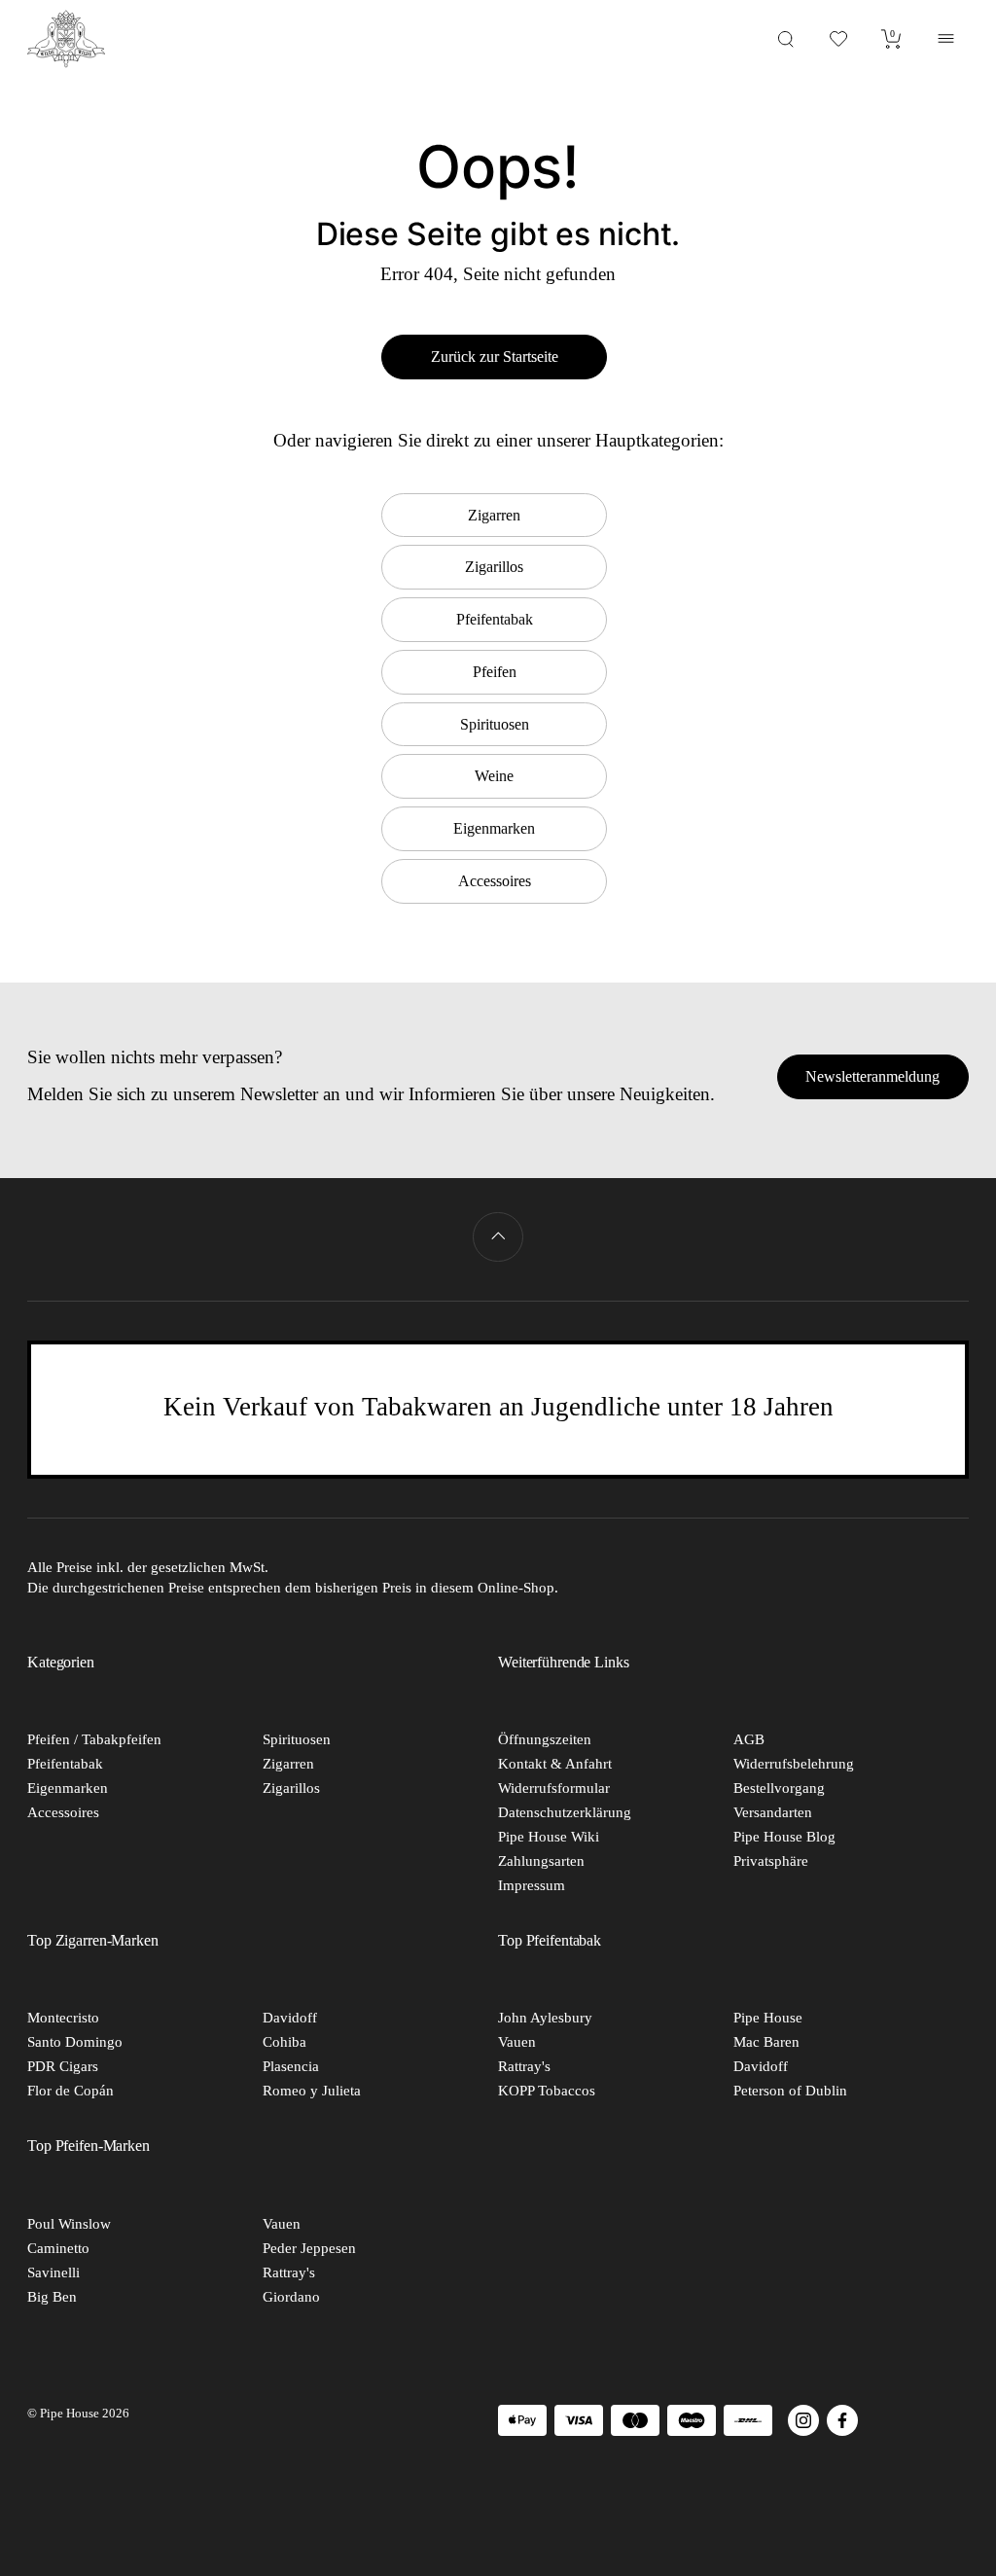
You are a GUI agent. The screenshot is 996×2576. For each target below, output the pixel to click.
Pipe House (768, 2018)
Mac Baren (766, 2042)
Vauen (517, 2042)
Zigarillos (291, 1788)
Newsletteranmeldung (872, 1076)
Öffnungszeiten (545, 1739)
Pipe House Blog (784, 1837)
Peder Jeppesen (309, 2248)
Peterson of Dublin (790, 2091)
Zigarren (288, 1764)
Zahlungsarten (541, 1861)
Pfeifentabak (65, 1764)
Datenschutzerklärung (565, 1812)
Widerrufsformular (554, 1788)
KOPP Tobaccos (547, 2091)
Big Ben (52, 2297)
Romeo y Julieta (312, 2091)
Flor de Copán (71, 2091)
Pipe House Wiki (549, 1837)
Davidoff (290, 2018)
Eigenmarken (68, 1788)
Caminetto (58, 2248)
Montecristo (63, 2018)
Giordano (291, 2297)
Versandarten (773, 1812)
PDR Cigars (63, 2066)
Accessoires (63, 1812)
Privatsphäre (771, 1861)
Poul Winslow (69, 2224)
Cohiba (285, 2042)
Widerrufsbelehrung (794, 1764)
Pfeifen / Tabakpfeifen (94, 1739)
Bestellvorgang (779, 1788)
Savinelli (53, 2272)
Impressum (532, 1885)
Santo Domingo (75, 2042)
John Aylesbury (545, 2018)
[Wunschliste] (839, 38)
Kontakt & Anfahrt (555, 1764)
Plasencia (291, 2066)
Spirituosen (297, 1739)
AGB (749, 1739)
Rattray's (524, 2066)
